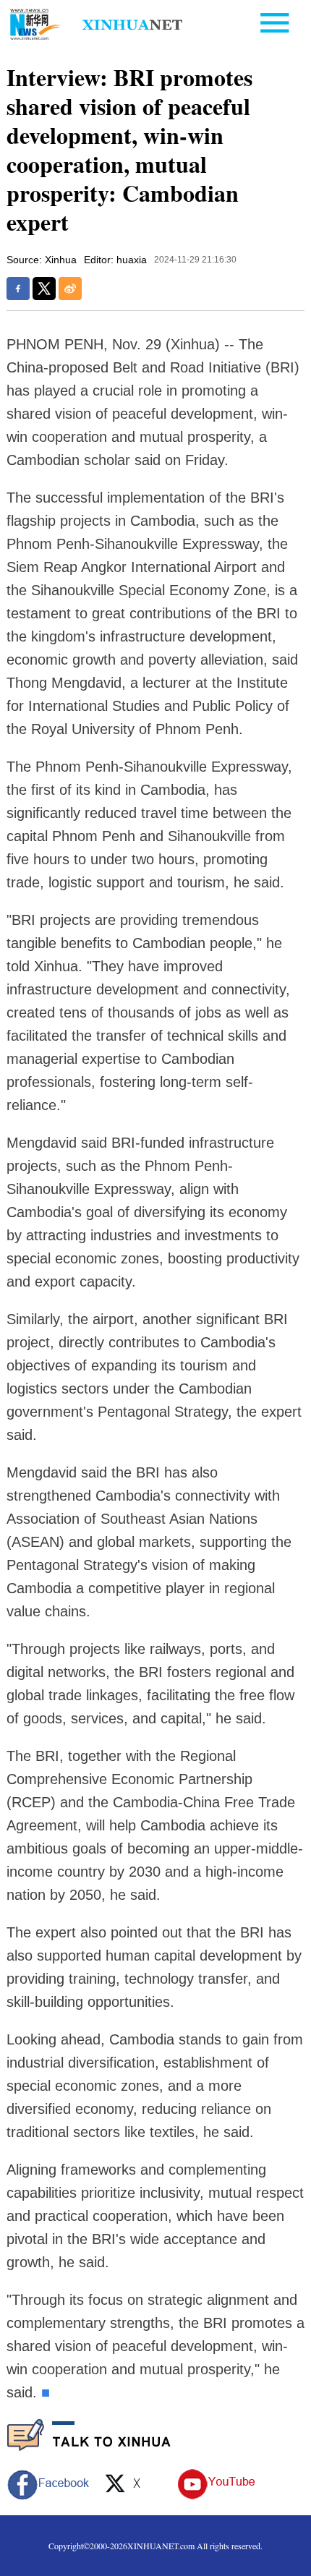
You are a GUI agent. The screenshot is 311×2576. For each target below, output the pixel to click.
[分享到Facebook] (18, 289)
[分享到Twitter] (44, 289)
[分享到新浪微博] (70, 289)
